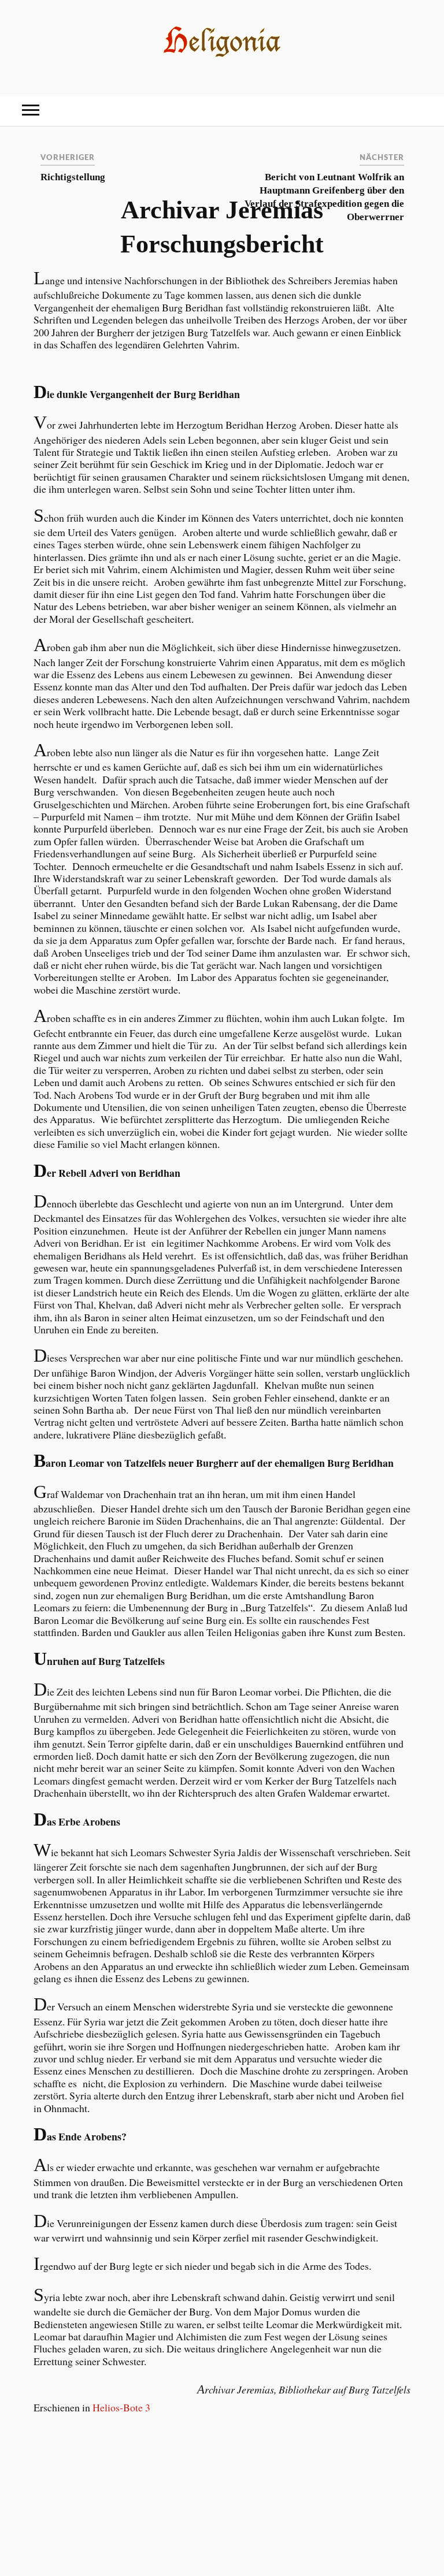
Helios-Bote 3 (121, 2407)
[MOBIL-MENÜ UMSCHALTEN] (31, 110)
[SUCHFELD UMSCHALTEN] (413, 110)
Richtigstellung (73, 177)
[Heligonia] (222, 57)
